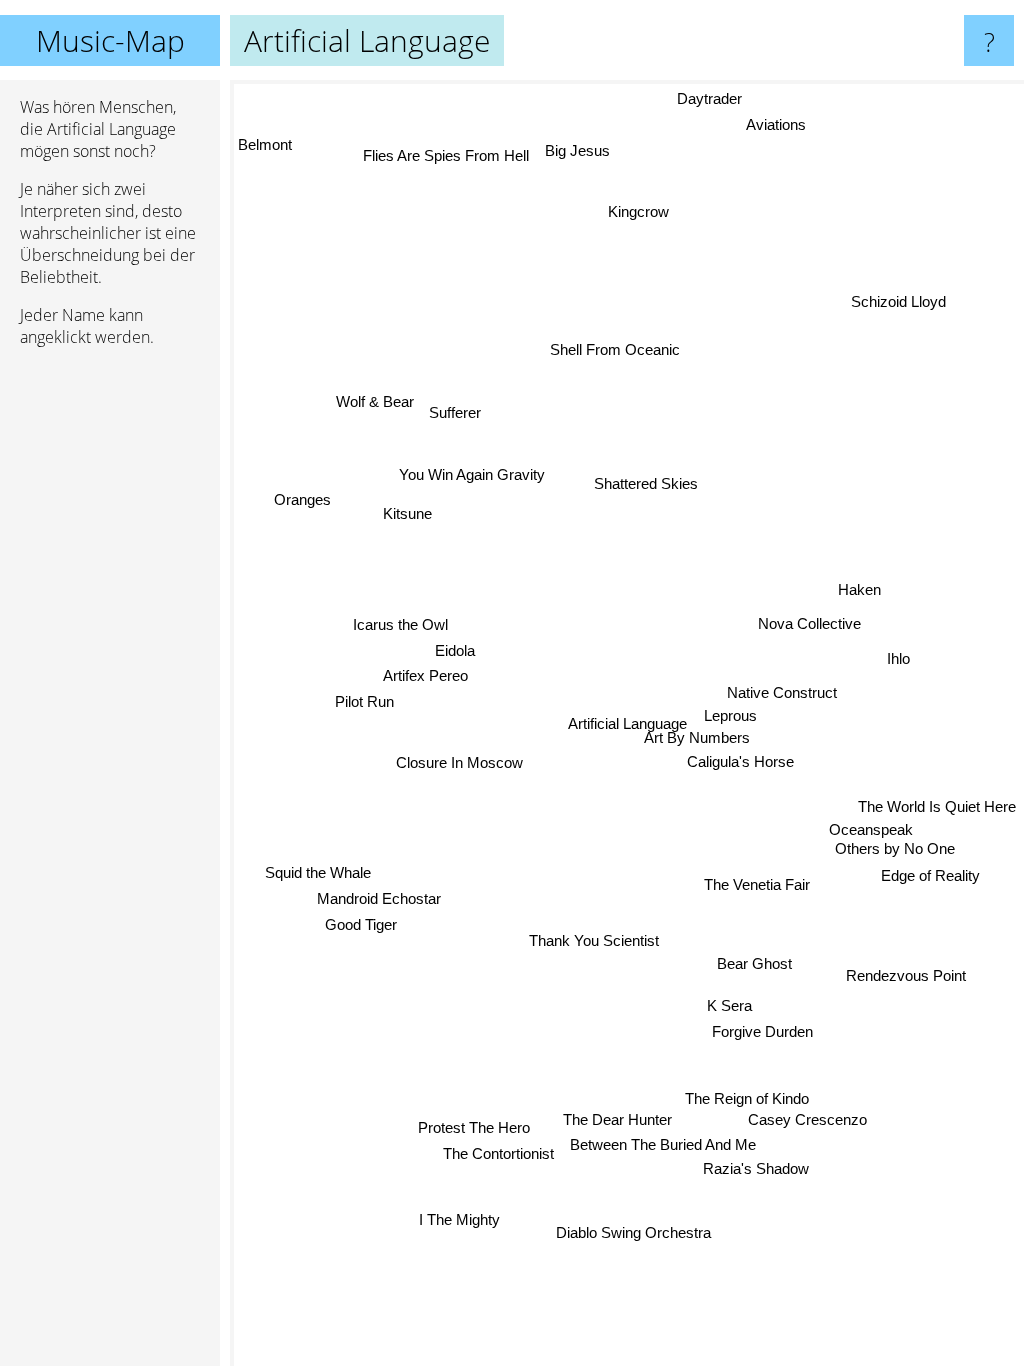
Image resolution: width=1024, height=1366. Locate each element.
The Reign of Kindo (745, 1099)
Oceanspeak (870, 835)
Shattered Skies (648, 482)
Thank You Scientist (593, 939)
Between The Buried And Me (661, 1145)
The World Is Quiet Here (937, 811)
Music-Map (110, 40)
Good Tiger (361, 922)
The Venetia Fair (757, 884)
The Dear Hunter (616, 1119)
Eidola (455, 649)
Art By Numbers (697, 737)
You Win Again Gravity (472, 473)
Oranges (302, 497)
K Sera (728, 1006)
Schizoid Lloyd (899, 301)
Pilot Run (364, 700)
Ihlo (899, 662)
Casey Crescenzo (806, 1120)
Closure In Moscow (459, 760)
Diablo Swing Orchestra (631, 1232)
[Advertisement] (110, 669)
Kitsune (408, 511)
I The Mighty (458, 1218)
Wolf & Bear (375, 400)
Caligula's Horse (741, 761)
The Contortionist (497, 1152)
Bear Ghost (754, 964)
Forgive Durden (762, 1032)
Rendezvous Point (906, 979)
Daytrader (708, 98)
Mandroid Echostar (378, 896)
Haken (861, 591)
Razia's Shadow (754, 1168)
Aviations (777, 124)
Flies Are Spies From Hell (448, 154)
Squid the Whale (318, 870)
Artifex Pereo (425, 673)
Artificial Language (627, 723)
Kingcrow (638, 211)
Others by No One (895, 854)
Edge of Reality (929, 880)
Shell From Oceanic (620, 347)
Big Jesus (579, 149)
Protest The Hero (473, 1126)
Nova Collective (810, 624)
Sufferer (455, 410)
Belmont (265, 143)
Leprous (730, 715)
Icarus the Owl (400, 622)
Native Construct (783, 692)
